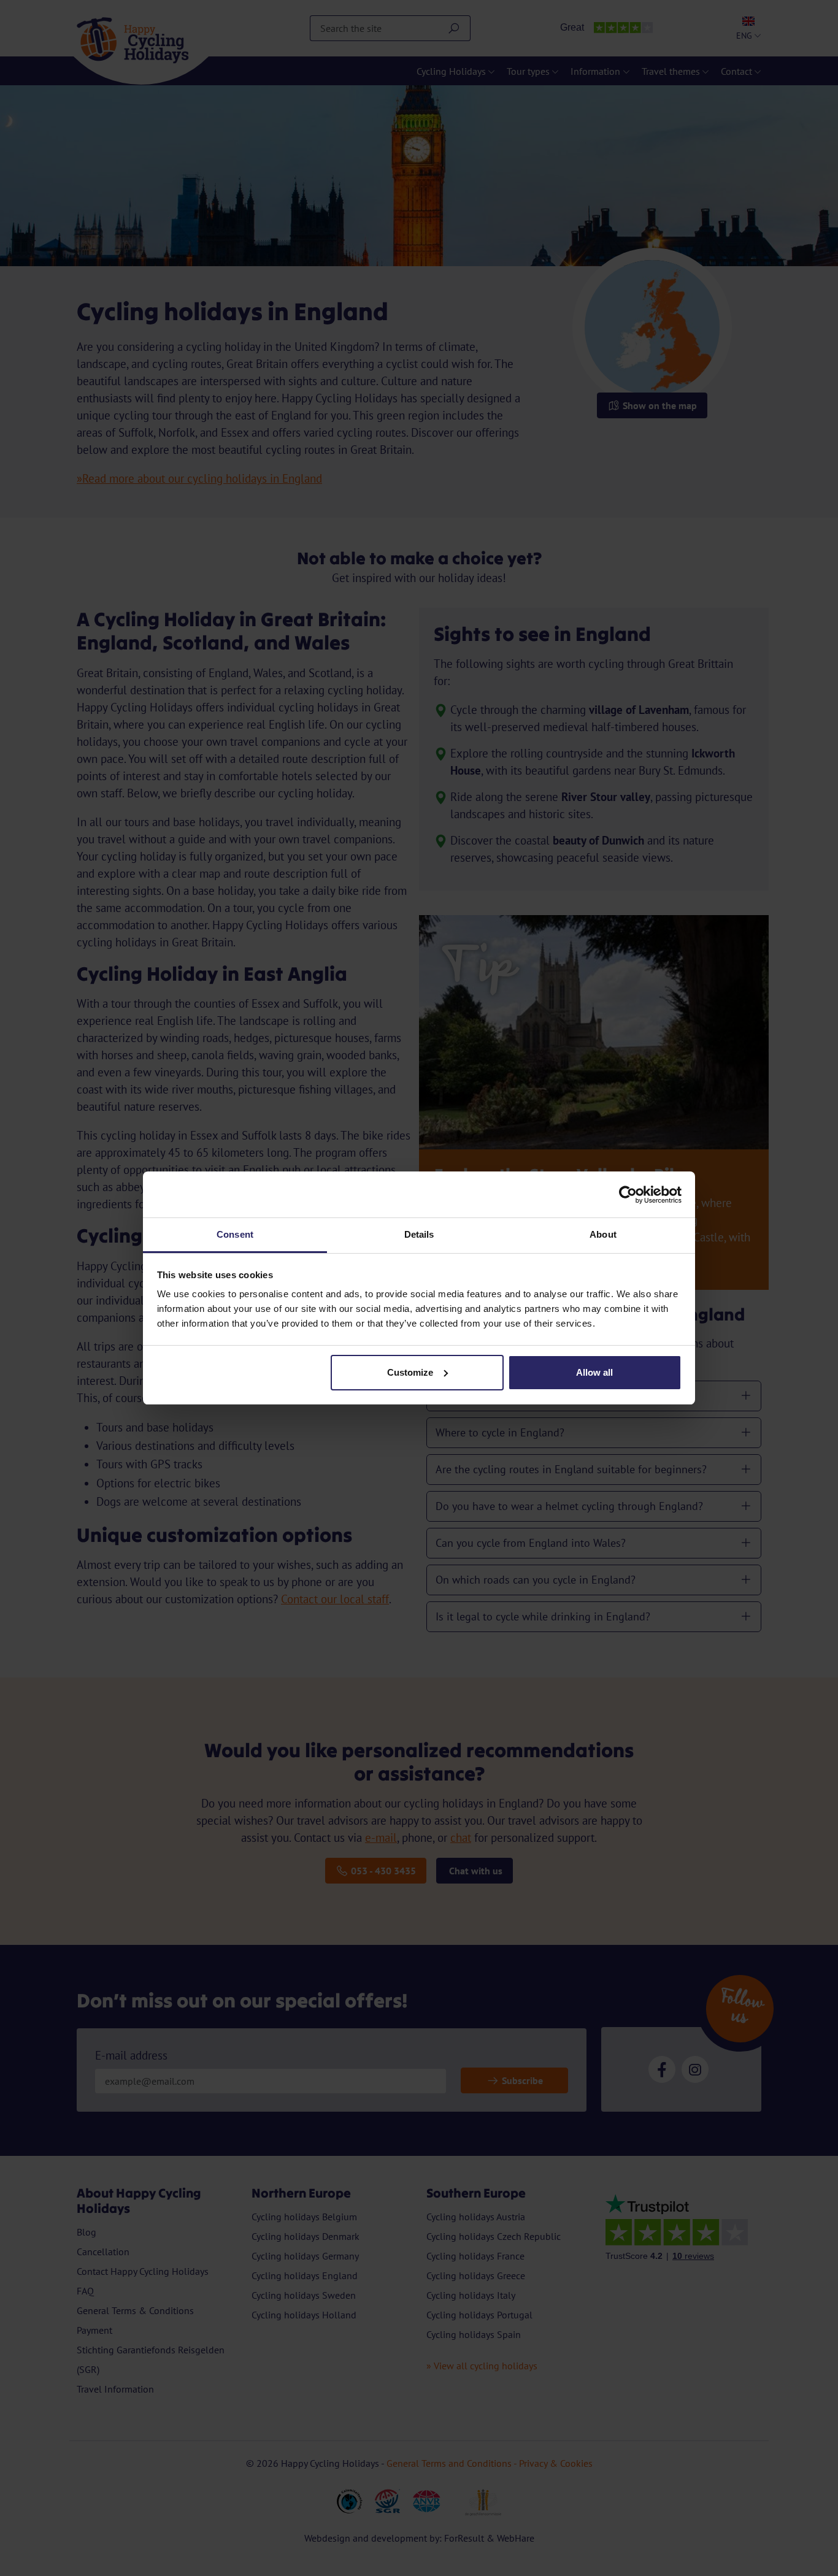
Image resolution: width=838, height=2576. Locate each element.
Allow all (594, 1372)
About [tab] (603, 1234)
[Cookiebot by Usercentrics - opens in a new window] (628, 1195)
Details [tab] (419, 1234)
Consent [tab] (235, 1234)
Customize (410, 1372)
